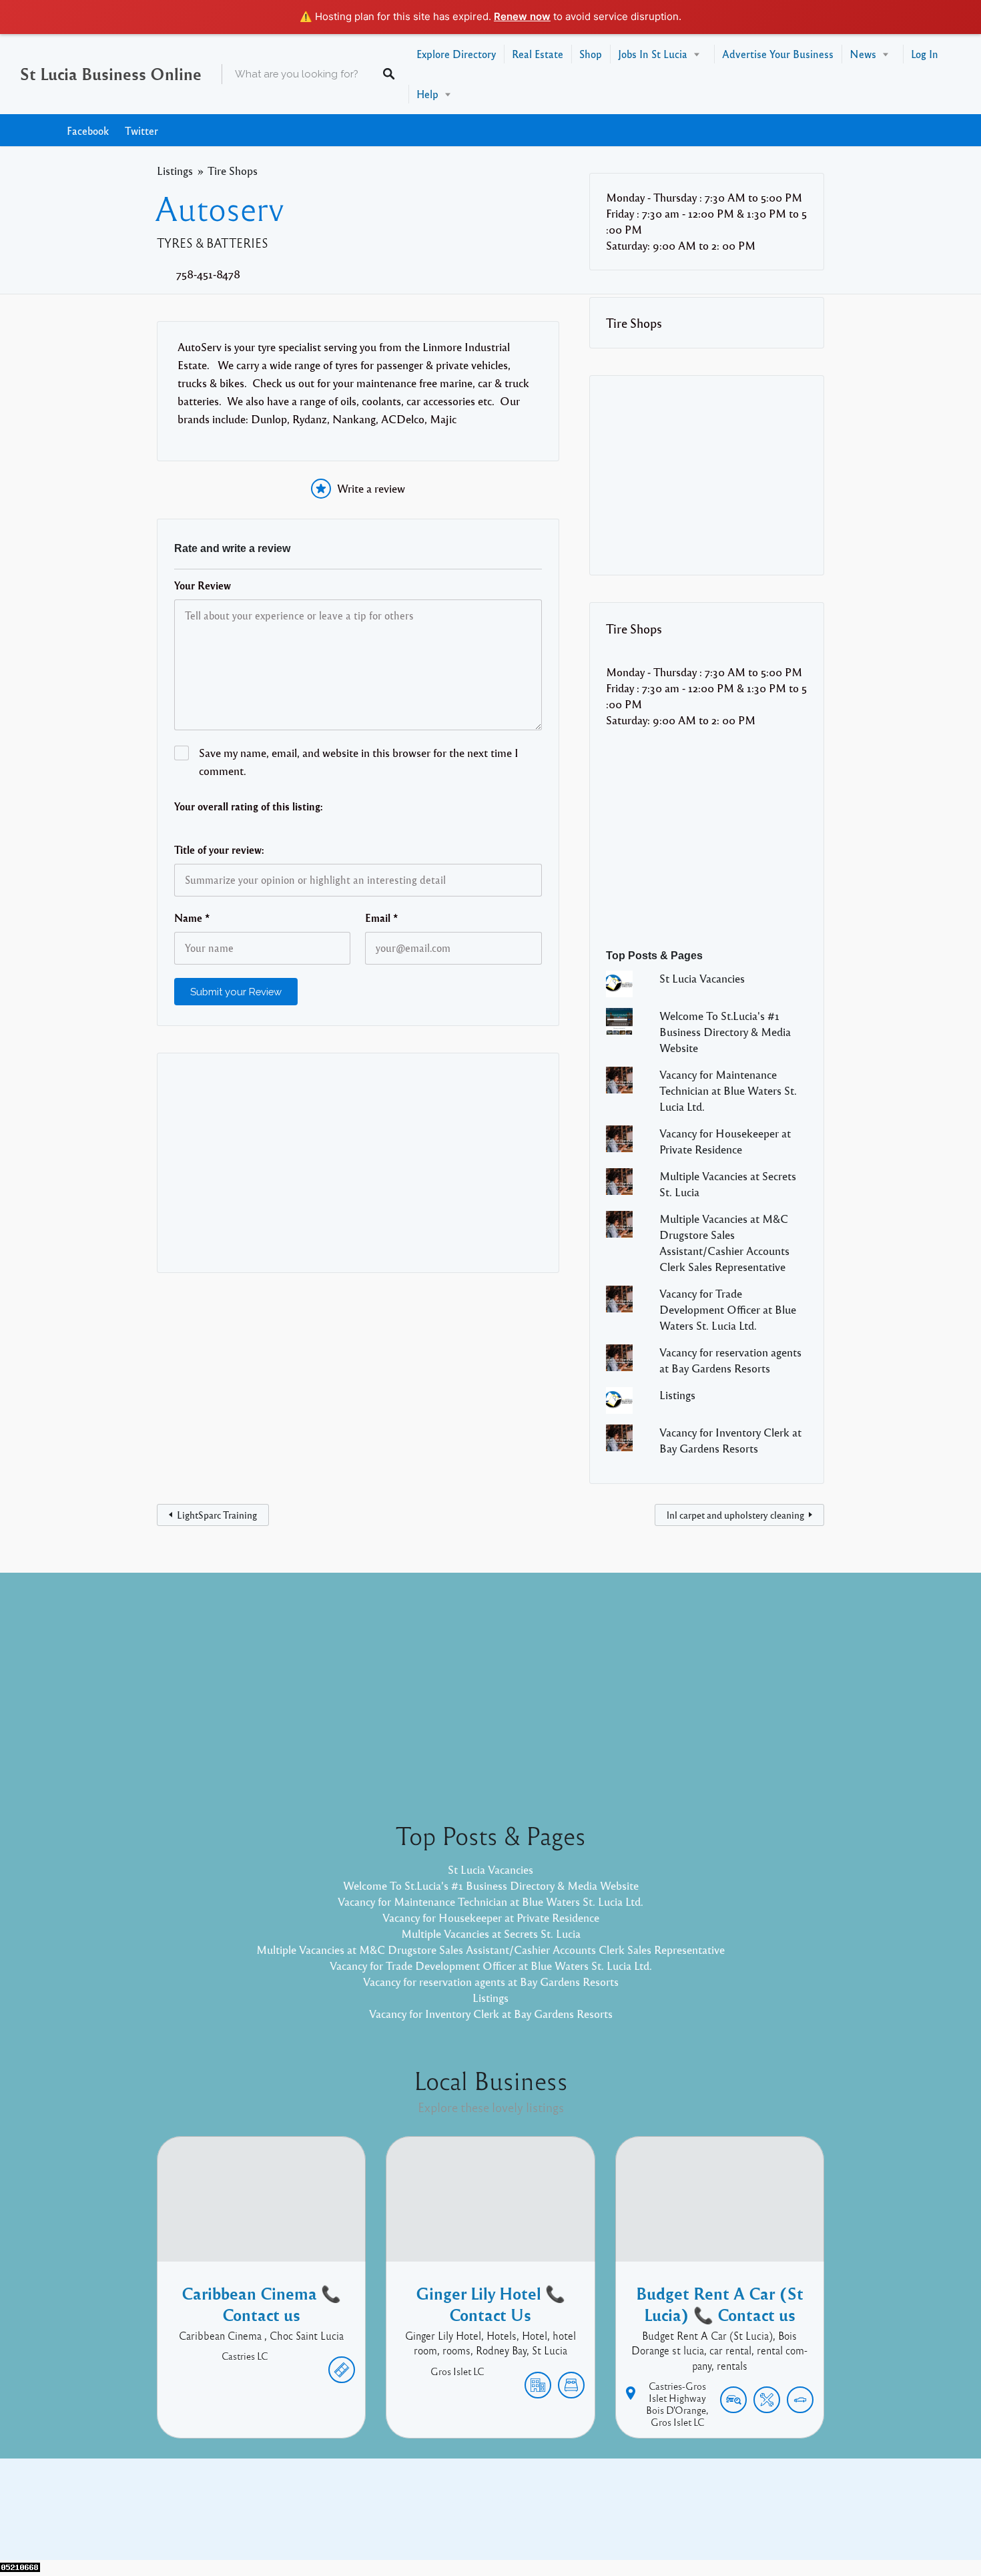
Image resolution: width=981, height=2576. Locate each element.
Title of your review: (219, 850)
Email (382, 918)
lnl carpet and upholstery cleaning (735, 1515)
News (863, 54)
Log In (925, 54)
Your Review (203, 585)
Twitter (141, 131)
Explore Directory (456, 54)
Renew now (522, 16)
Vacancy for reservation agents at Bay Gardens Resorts (491, 1982)
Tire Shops (233, 171)
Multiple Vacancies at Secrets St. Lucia (491, 1934)
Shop (591, 54)
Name (192, 918)
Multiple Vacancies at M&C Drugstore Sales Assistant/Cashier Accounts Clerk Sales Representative (490, 1950)
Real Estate (538, 54)
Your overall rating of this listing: (249, 806)
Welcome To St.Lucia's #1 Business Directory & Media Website (725, 1032)
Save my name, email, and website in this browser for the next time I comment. (359, 762)
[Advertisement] (358, 1163)
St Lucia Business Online (111, 73)
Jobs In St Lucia (653, 54)
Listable (535, 2519)
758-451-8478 (208, 274)
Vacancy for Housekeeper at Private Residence (491, 1917)
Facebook (88, 131)
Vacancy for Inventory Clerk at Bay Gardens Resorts (491, 2014)
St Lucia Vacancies (702, 978)
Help (427, 94)
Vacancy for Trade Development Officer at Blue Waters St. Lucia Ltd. (728, 1309)
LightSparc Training (217, 1515)
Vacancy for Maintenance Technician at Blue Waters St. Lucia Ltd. (728, 1090)
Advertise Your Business (778, 54)
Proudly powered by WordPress (435, 2519)
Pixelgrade (586, 2519)
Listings (175, 171)
